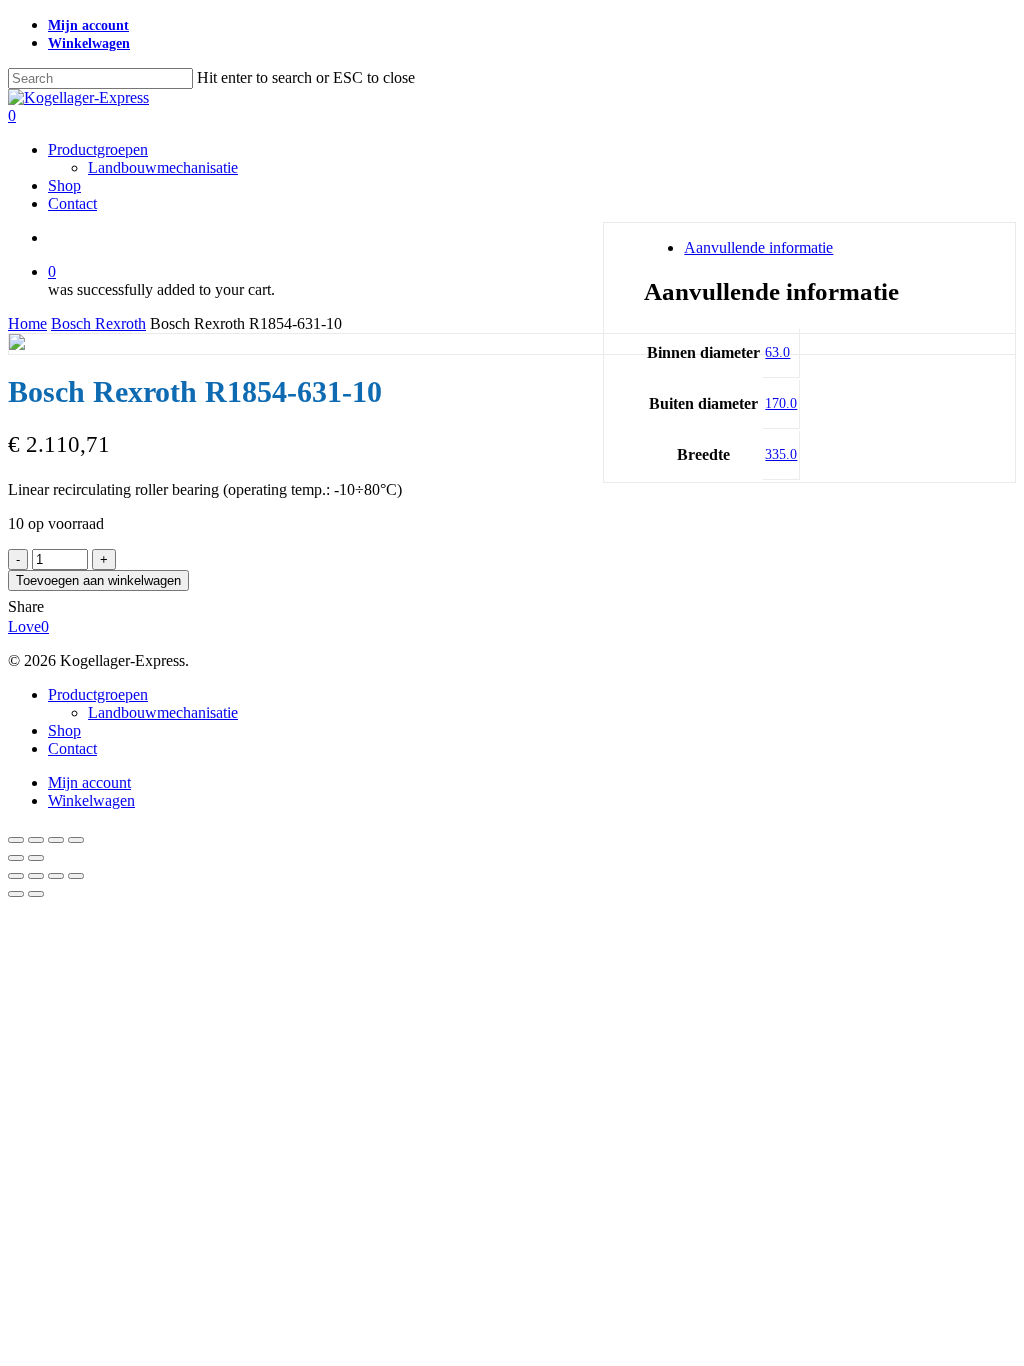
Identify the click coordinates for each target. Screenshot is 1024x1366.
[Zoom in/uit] (16, 840)
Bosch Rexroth (98, 323)
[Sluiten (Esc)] (76, 840)
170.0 (781, 403)
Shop (64, 730)
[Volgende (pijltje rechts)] (36, 858)
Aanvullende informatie (758, 247)
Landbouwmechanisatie (163, 712)
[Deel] (56, 840)
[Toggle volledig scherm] (36, 840)
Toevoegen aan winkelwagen (98, 580)
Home (27, 323)
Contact (72, 748)
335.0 (781, 454)
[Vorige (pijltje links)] (16, 858)
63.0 (777, 352)
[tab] (830, 248)
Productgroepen (98, 694)
